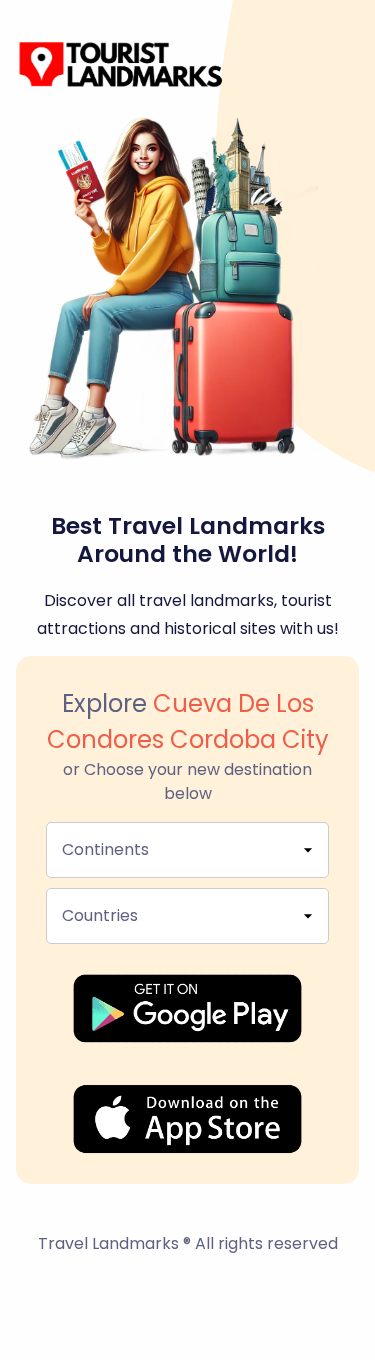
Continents (105, 849)
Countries (100, 915)
